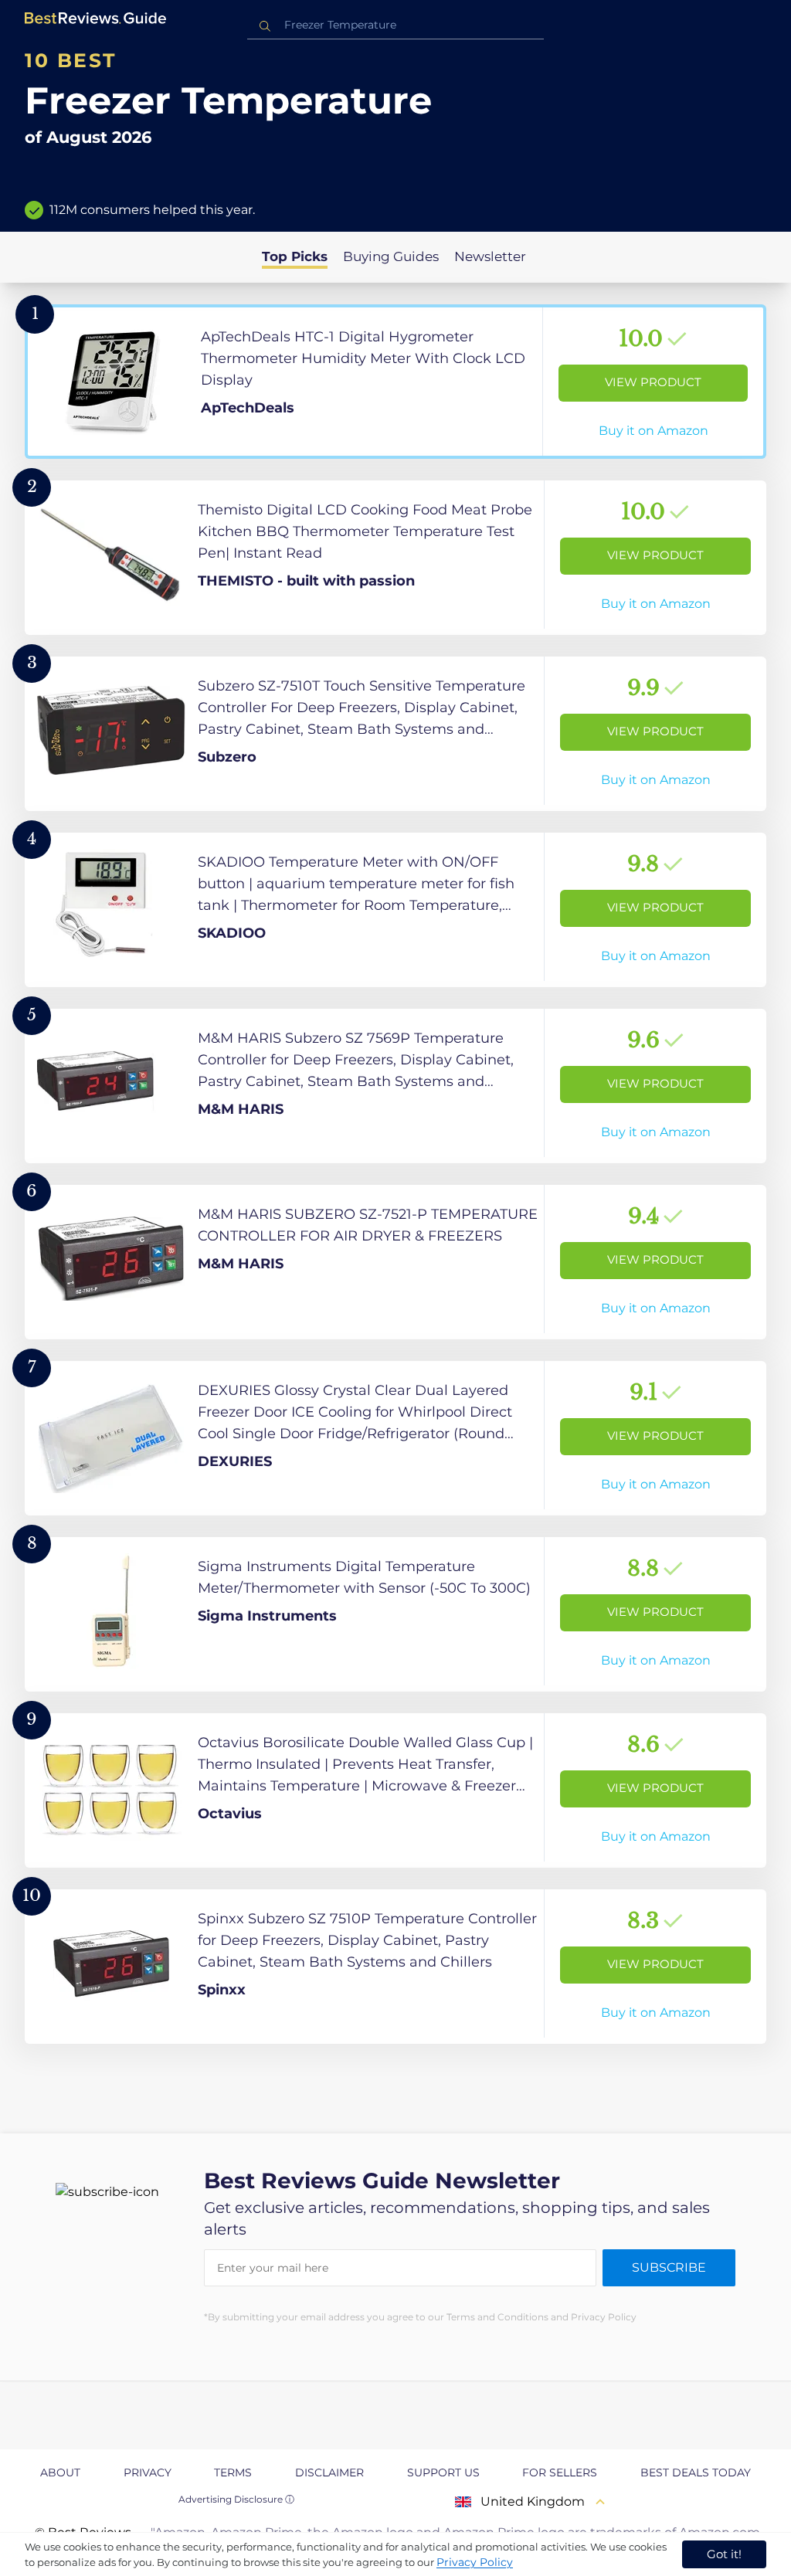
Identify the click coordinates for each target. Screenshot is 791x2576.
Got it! (724, 2554)
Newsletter (490, 256)
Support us (443, 2472)
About (60, 2472)
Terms (233, 2472)
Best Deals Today (696, 2472)
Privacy (148, 2472)
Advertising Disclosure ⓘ (236, 2499)
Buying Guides (391, 256)
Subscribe (669, 2267)
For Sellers (560, 2472)
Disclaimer (329, 2472)
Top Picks (295, 256)
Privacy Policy (475, 2562)
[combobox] (395, 25)
